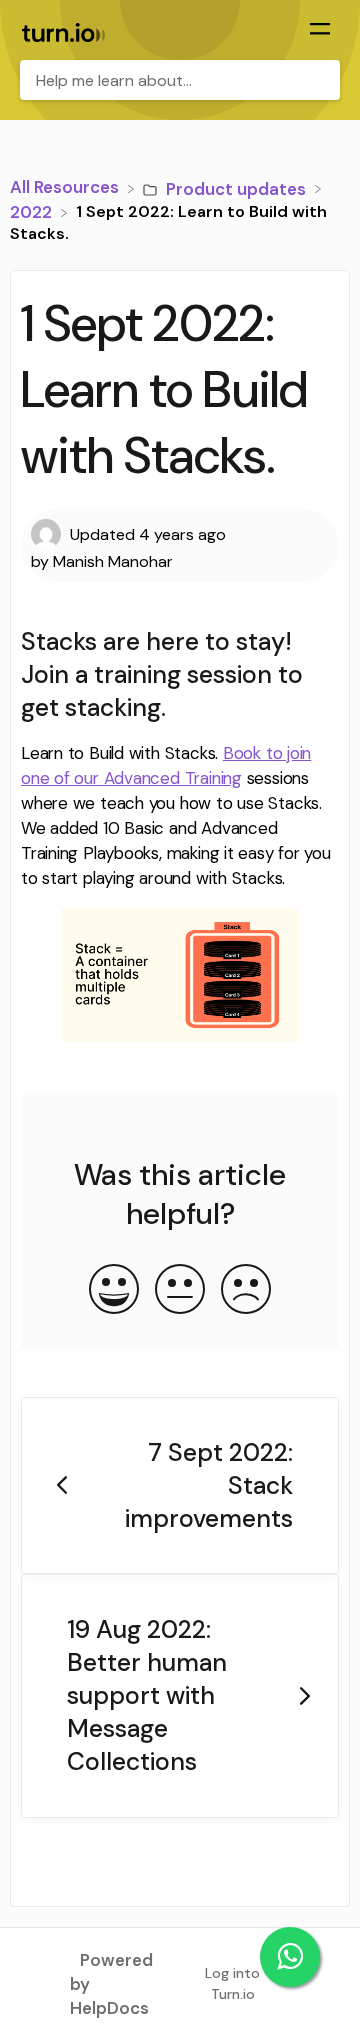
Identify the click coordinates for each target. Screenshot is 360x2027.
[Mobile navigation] (320, 31)
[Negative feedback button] (246, 1291)
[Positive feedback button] (114, 1291)
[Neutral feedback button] (180, 1291)
